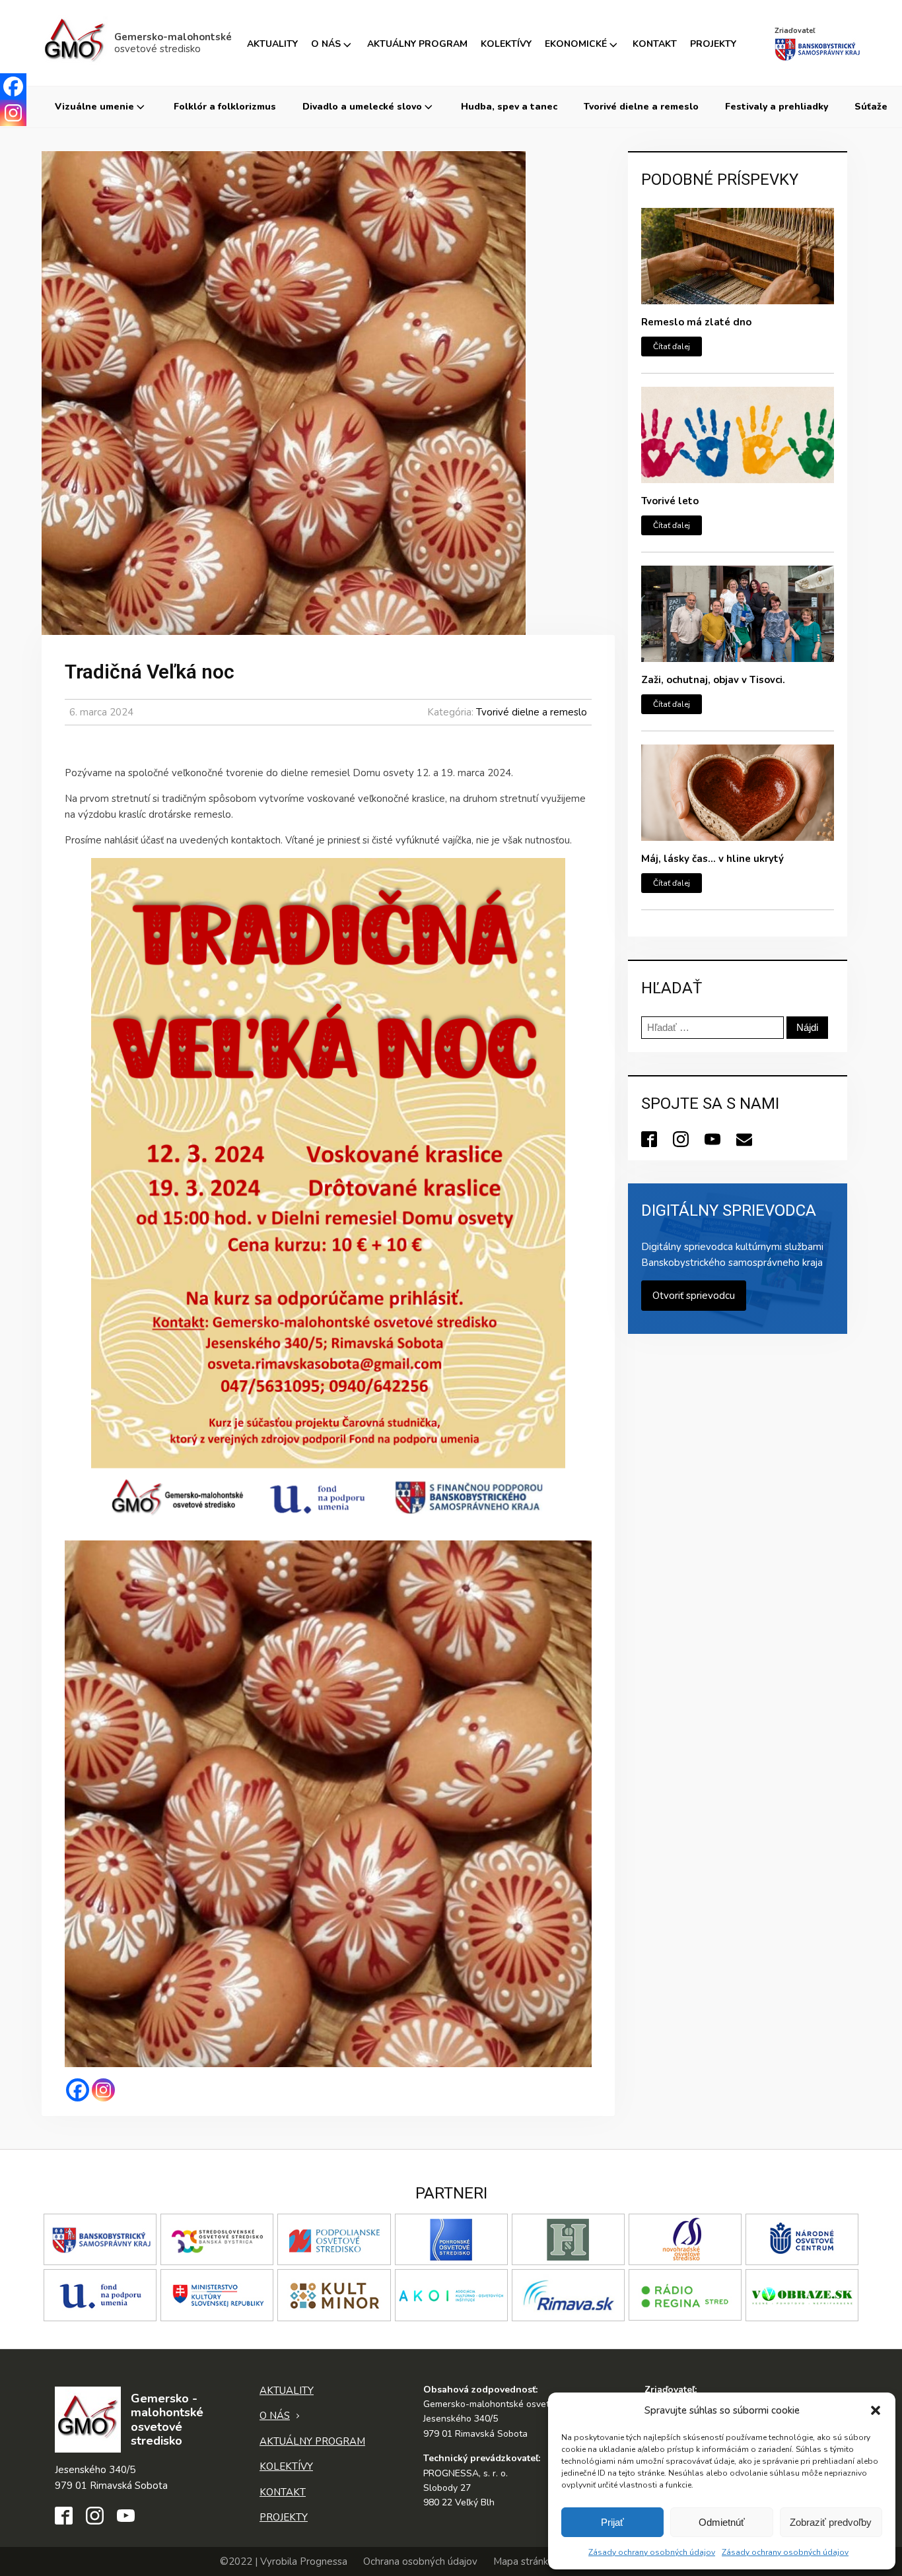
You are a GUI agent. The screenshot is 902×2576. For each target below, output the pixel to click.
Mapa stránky (523, 2561)
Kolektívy (506, 44)
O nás (326, 44)
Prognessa (324, 2561)
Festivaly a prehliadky (777, 107)
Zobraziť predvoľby (831, 2522)
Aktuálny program (417, 44)
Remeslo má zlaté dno (696, 322)
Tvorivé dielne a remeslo (641, 107)
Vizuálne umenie (94, 107)
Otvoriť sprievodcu (694, 1296)
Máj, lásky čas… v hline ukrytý (712, 859)
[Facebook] (78, 2090)
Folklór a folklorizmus (225, 107)
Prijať (612, 2522)
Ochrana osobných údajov (420, 2561)
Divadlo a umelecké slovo (362, 107)
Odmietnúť (722, 2522)
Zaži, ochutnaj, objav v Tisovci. (713, 680)
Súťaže (871, 107)
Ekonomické (576, 44)
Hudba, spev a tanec (509, 107)
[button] (876, 2410)
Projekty (713, 44)
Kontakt (655, 44)
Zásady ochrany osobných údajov (652, 2552)
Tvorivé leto (670, 501)
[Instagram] (103, 2090)
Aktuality (272, 44)
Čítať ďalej (672, 347)
